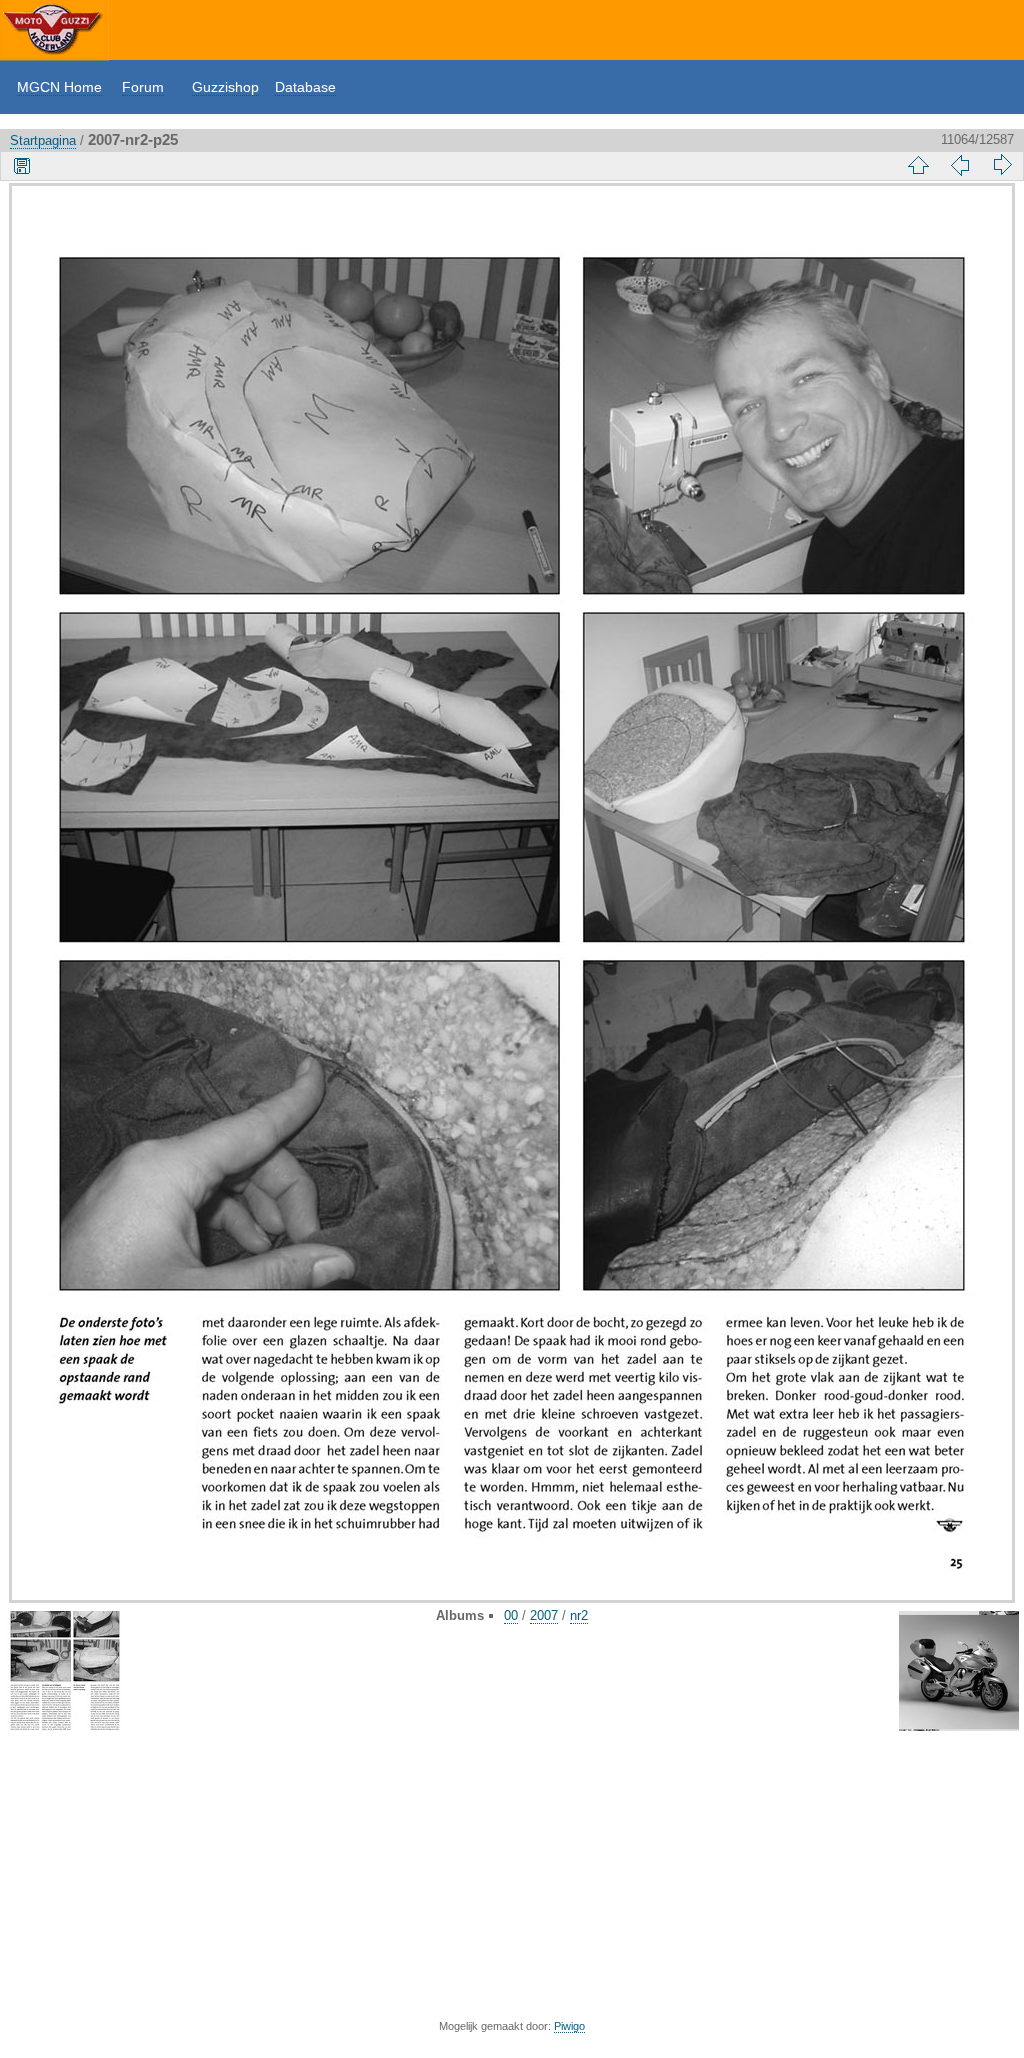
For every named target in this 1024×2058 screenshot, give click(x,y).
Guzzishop (225, 87)
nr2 (579, 1615)
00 (511, 1615)
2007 (544, 1615)
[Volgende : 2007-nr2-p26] (1002, 165)
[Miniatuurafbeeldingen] (918, 165)
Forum (143, 87)
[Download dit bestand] (22, 165)
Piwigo (569, 2026)
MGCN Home (59, 87)
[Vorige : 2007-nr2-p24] (960, 165)
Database (305, 87)
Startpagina (43, 140)
